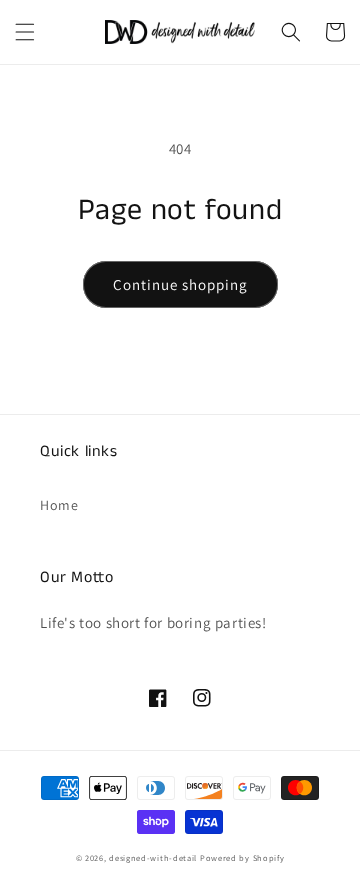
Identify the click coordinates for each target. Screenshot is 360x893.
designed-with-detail (153, 857)
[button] (25, 32)
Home (59, 505)
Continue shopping (180, 284)
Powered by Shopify (242, 857)
